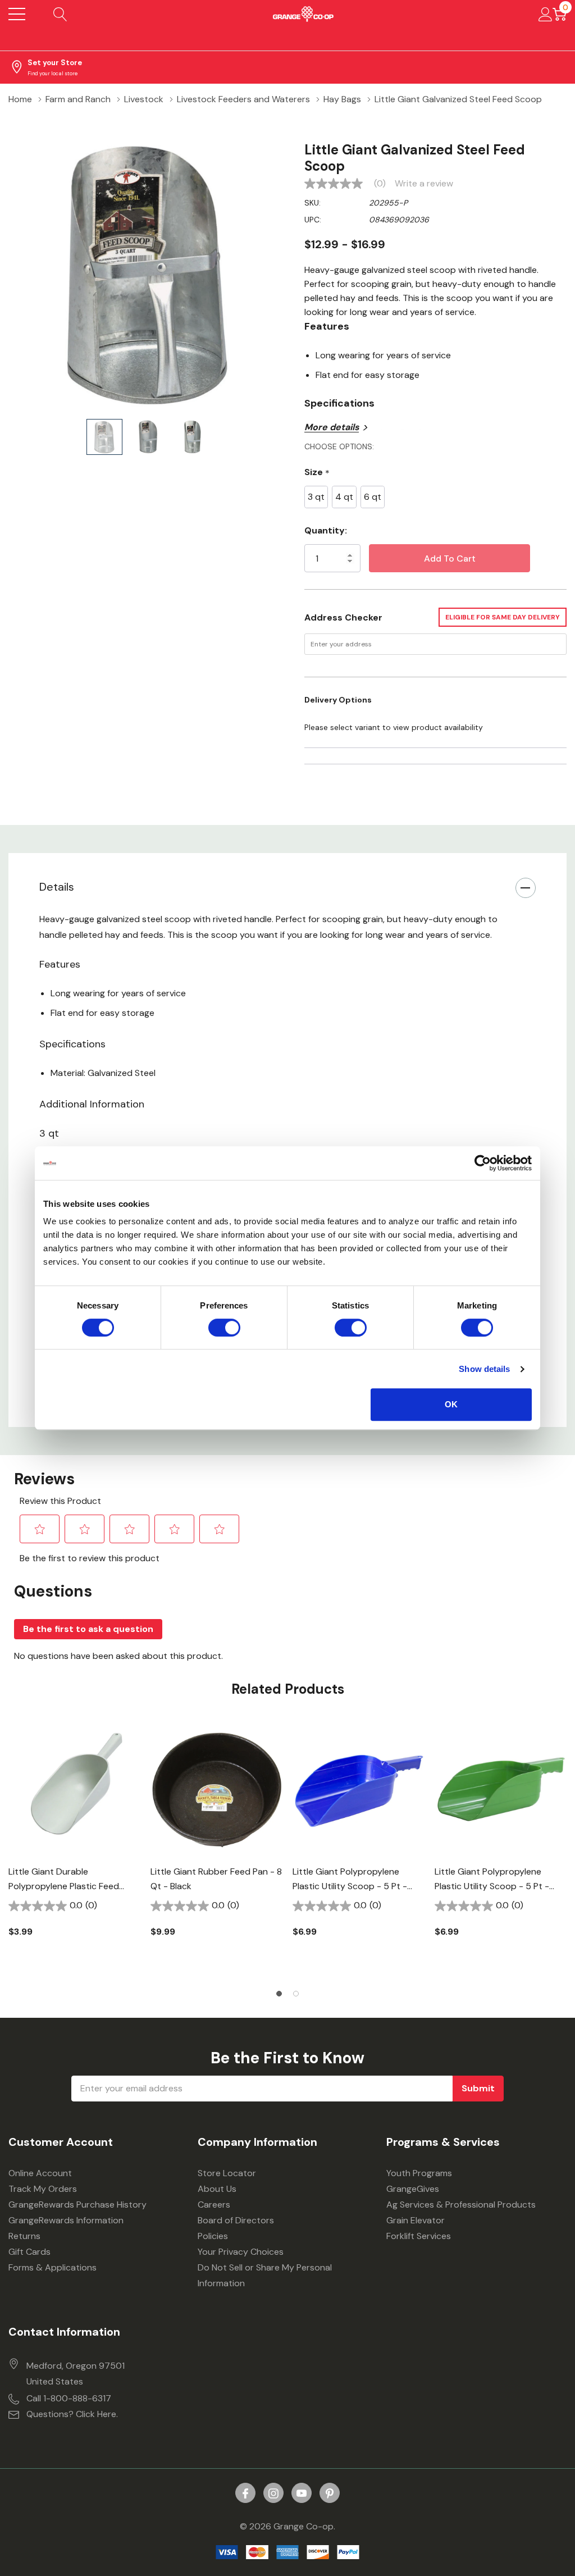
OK (451, 1404)
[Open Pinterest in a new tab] (330, 2493)
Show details (484, 1369)
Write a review (424, 184)
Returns (24, 2236)
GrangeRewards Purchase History (77, 2205)
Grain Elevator (416, 2220)
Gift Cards (29, 2252)
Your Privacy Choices (241, 2252)
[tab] (279, 1994)
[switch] (224, 1328)
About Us (217, 2189)
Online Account (40, 2173)
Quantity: (326, 530)
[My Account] (546, 14)
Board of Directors (236, 2220)
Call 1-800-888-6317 (69, 2398)
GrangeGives (413, 2189)
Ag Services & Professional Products (461, 2205)
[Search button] (60, 14)
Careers (214, 2205)
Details (57, 887)
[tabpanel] (75, 1849)
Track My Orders (43, 2189)
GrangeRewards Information (66, 2220)
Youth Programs (419, 2173)
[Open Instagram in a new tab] (273, 2493)
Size (317, 473)
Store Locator (227, 2173)
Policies (213, 2236)
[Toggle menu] (17, 14)
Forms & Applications (53, 2267)
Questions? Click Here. (72, 2414)
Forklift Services (419, 2236)
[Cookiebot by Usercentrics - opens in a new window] (483, 1163)
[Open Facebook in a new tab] (245, 2493)
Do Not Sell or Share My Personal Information (265, 2275)
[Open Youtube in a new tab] (302, 2493)
